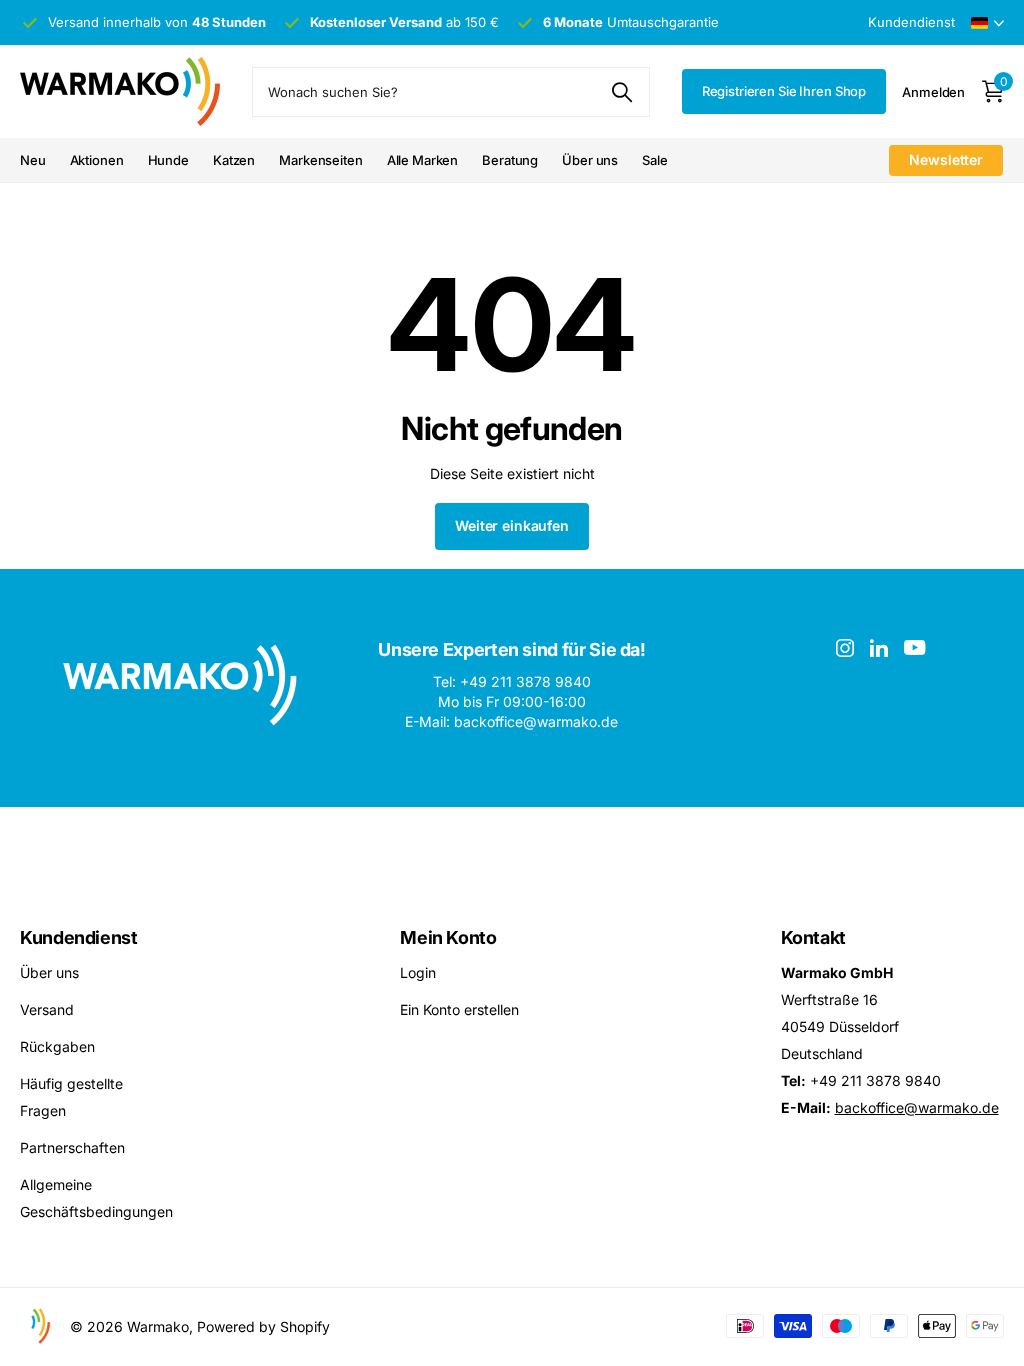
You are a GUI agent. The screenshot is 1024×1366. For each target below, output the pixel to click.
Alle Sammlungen (168, 161)
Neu (33, 160)
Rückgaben (57, 1046)
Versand (47, 1009)
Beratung (510, 160)
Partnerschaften (72, 1147)
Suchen (622, 92)
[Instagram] (845, 648)
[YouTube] (914, 647)
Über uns (590, 160)
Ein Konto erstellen (459, 1009)
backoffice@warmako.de (917, 1107)
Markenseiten (320, 160)
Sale (654, 160)
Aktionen (97, 160)
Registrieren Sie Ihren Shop (784, 91)
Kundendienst (79, 937)
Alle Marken (423, 160)
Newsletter (946, 159)
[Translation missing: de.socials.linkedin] (879, 648)
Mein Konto (448, 937)
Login (418, 972)
